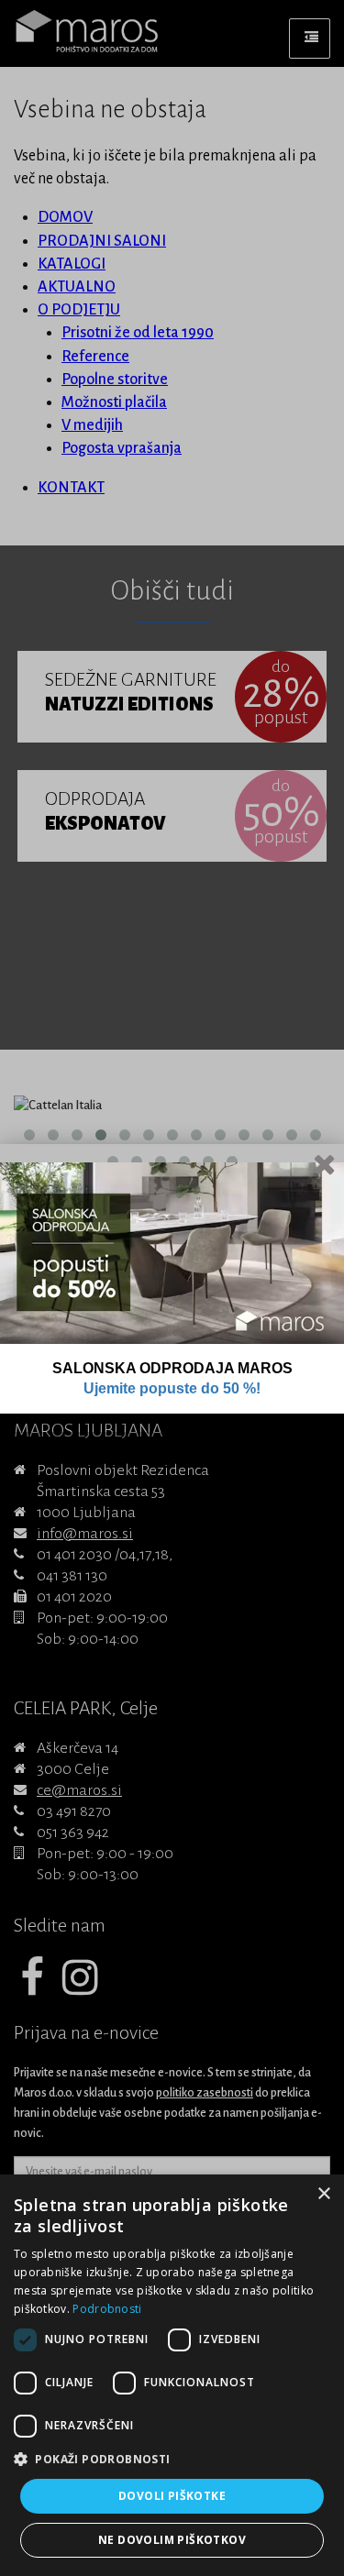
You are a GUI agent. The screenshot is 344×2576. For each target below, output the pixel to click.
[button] (172, 2460)
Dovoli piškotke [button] (172, 2496)
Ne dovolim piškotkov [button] (172, 2540)
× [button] (323, 2194)
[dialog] (172, 2375)
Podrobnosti (107, 2309)
